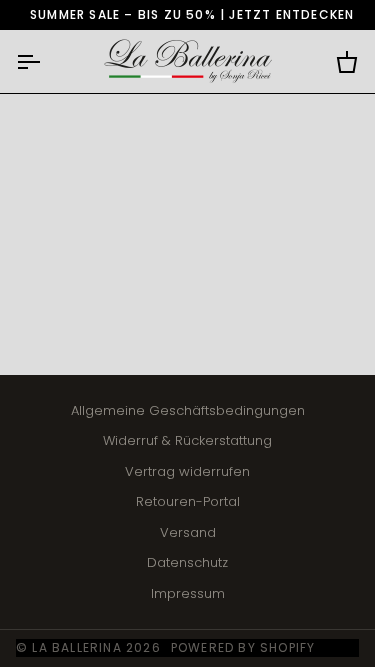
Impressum (188, 593)
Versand (188, 532)
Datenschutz (187, 562)
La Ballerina (76, 647)
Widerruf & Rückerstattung (187, 440)
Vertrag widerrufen (187, 471)
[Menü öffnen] (46, 61)
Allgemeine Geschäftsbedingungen (188, 410)
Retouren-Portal (188, 501)
